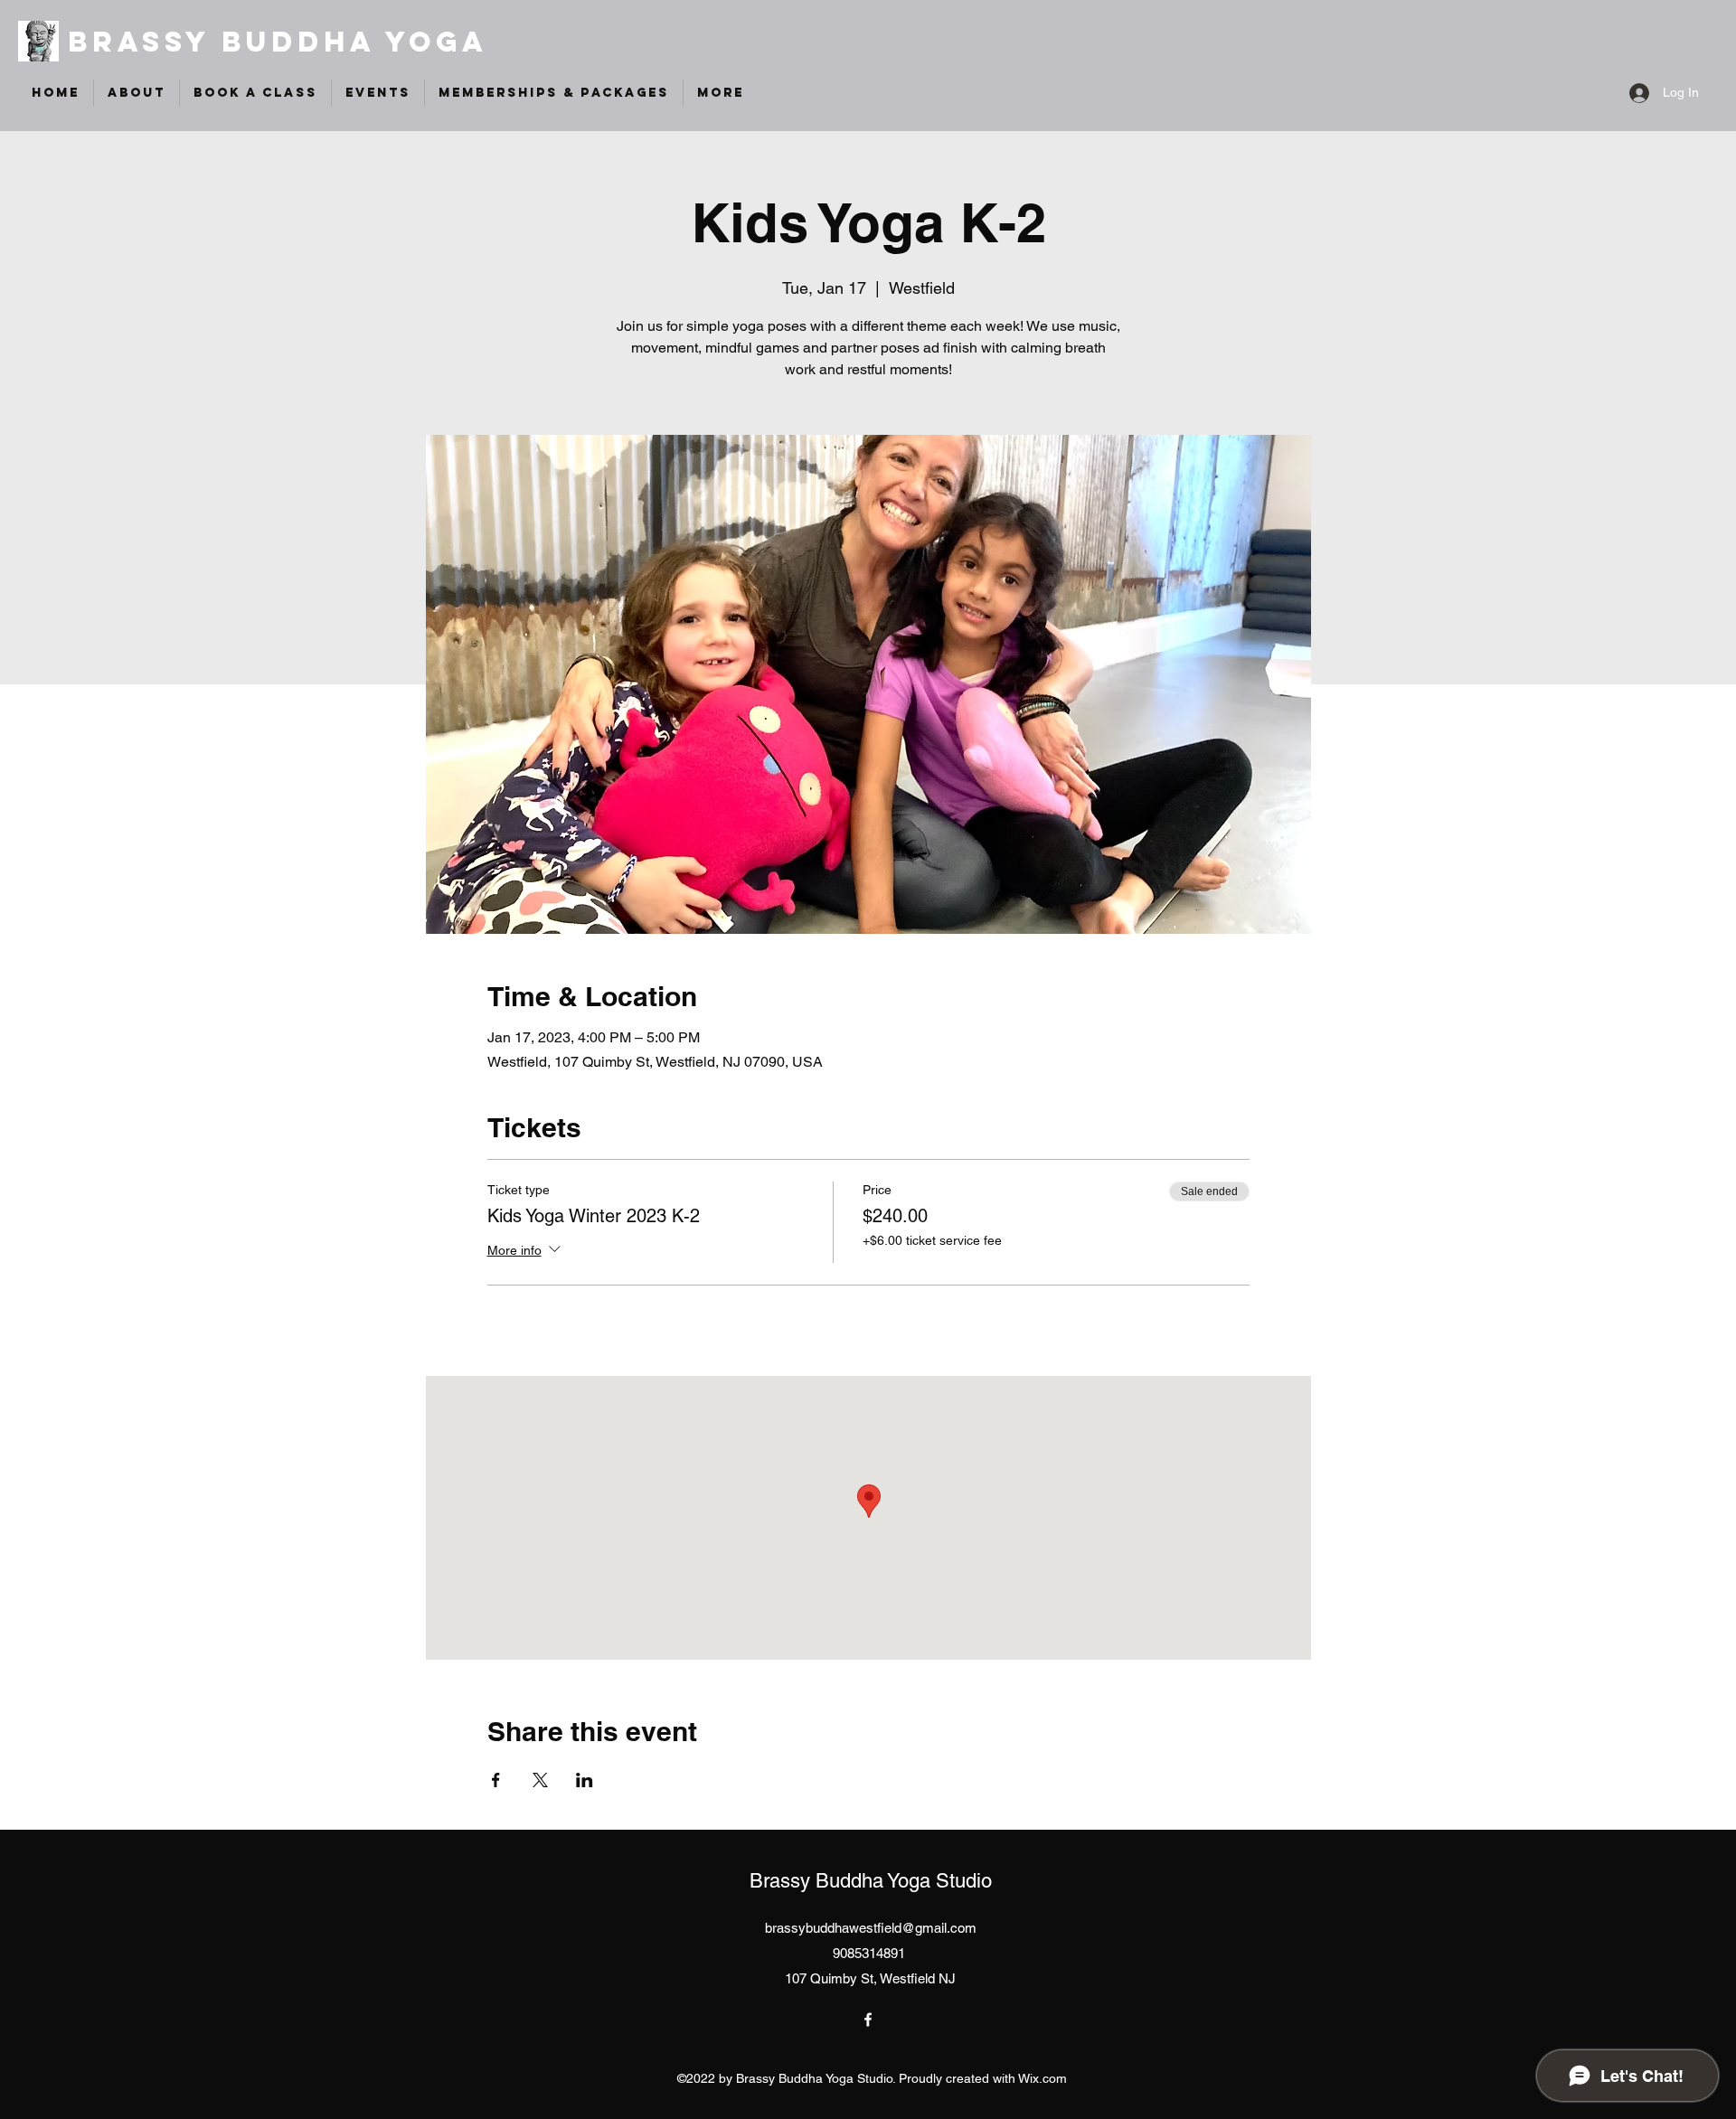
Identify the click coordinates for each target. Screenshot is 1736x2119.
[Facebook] (868, 2020)
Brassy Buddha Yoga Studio (871, 1881)
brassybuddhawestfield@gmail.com (871, 1928)
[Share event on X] (540, 1780)
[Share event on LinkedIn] (585, 1780)
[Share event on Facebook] (496, 1780)
